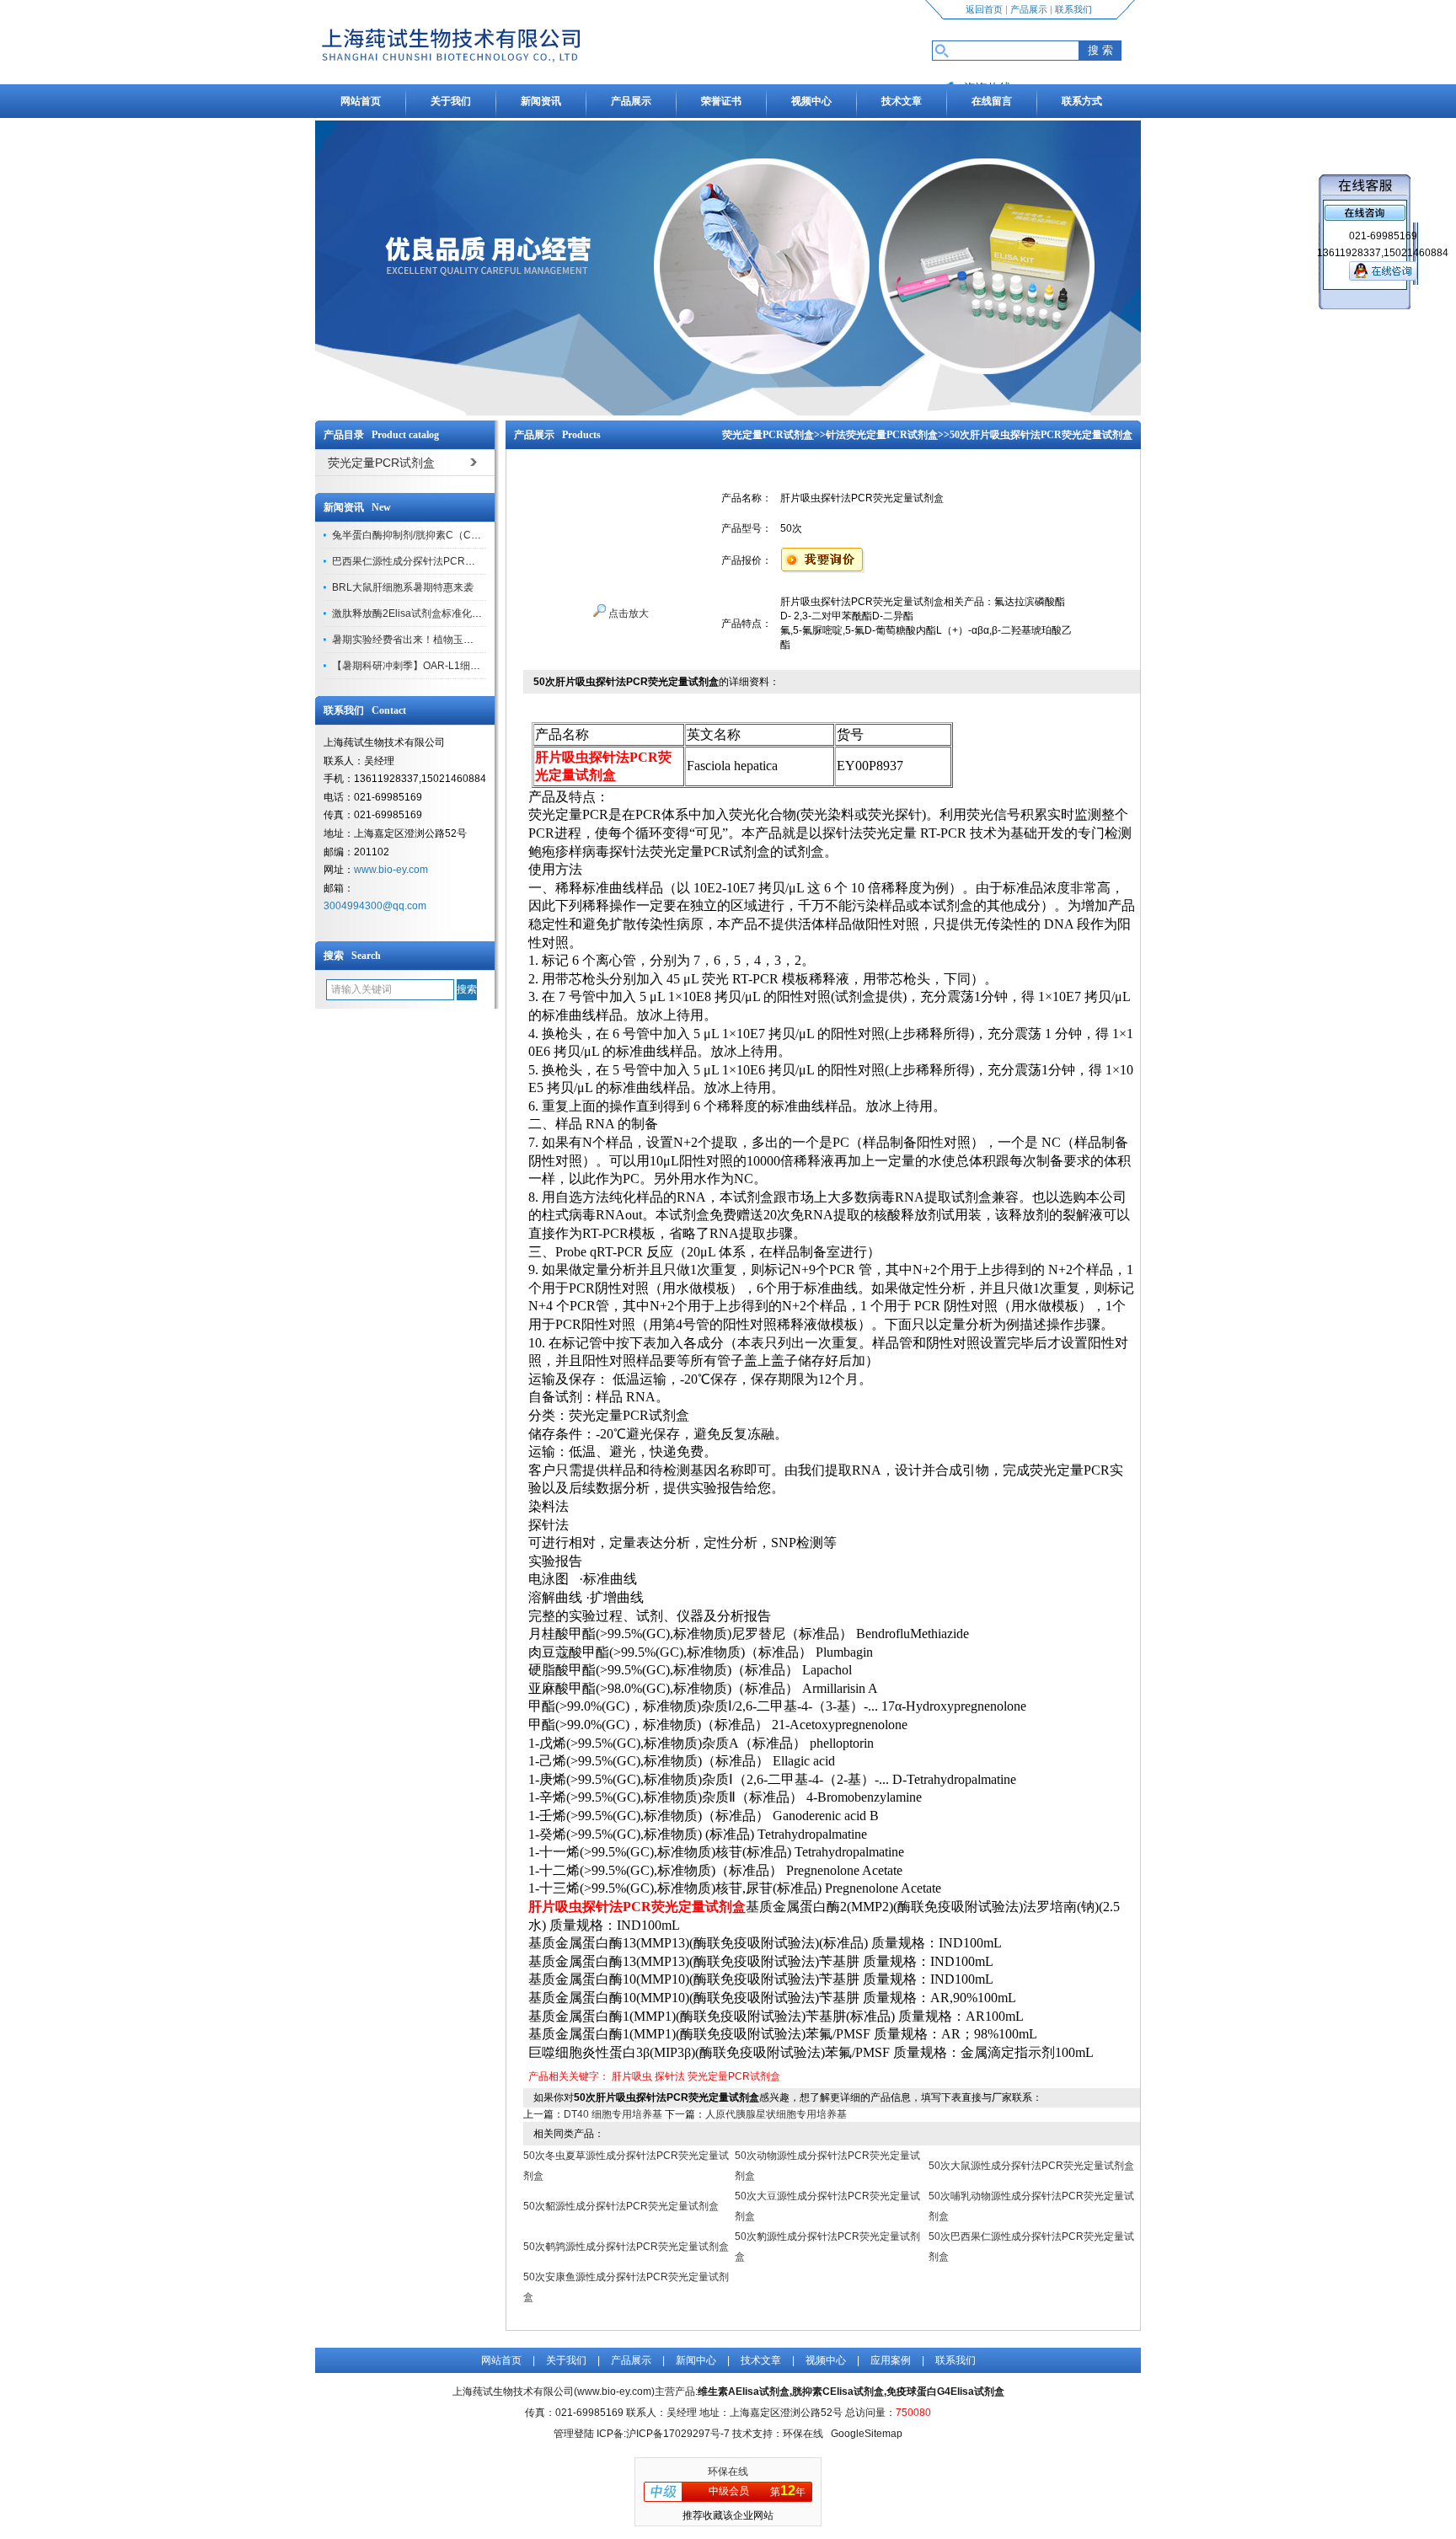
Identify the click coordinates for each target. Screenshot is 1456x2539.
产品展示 (1029, 9)
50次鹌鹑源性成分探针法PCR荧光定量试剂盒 (626, 2247)
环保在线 (728, 2472)
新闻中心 (696, 2360)
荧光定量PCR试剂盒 (768, 435)
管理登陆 (574, 2434)
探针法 (670, 2076)
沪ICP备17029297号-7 (678, 2434)
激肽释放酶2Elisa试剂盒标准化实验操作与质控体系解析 (458, 613)
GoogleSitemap (867, 2434)
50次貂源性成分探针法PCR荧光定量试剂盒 (621, 2206)
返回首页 (984, 9)
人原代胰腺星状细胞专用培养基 (776, 2114)
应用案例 (891, 2360)
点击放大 (627, 613)
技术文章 (902, 101)
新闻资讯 (541, 101)
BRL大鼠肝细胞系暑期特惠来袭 (403, 587)
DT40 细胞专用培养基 (613, 2114)
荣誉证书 (721, 101)
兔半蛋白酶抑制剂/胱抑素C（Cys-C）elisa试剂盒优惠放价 (463, 535)
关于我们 (451, 101)
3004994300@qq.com (375, 906)
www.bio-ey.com (391, 870)
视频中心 (811, 101)
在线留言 (992, 101)
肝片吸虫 (632, 2076)
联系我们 (1073, 9)
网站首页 (361, 101)
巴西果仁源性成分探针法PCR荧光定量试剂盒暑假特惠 (454, 561)
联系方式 (1082, 101)
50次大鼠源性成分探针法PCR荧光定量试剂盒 (1031, 2166)
